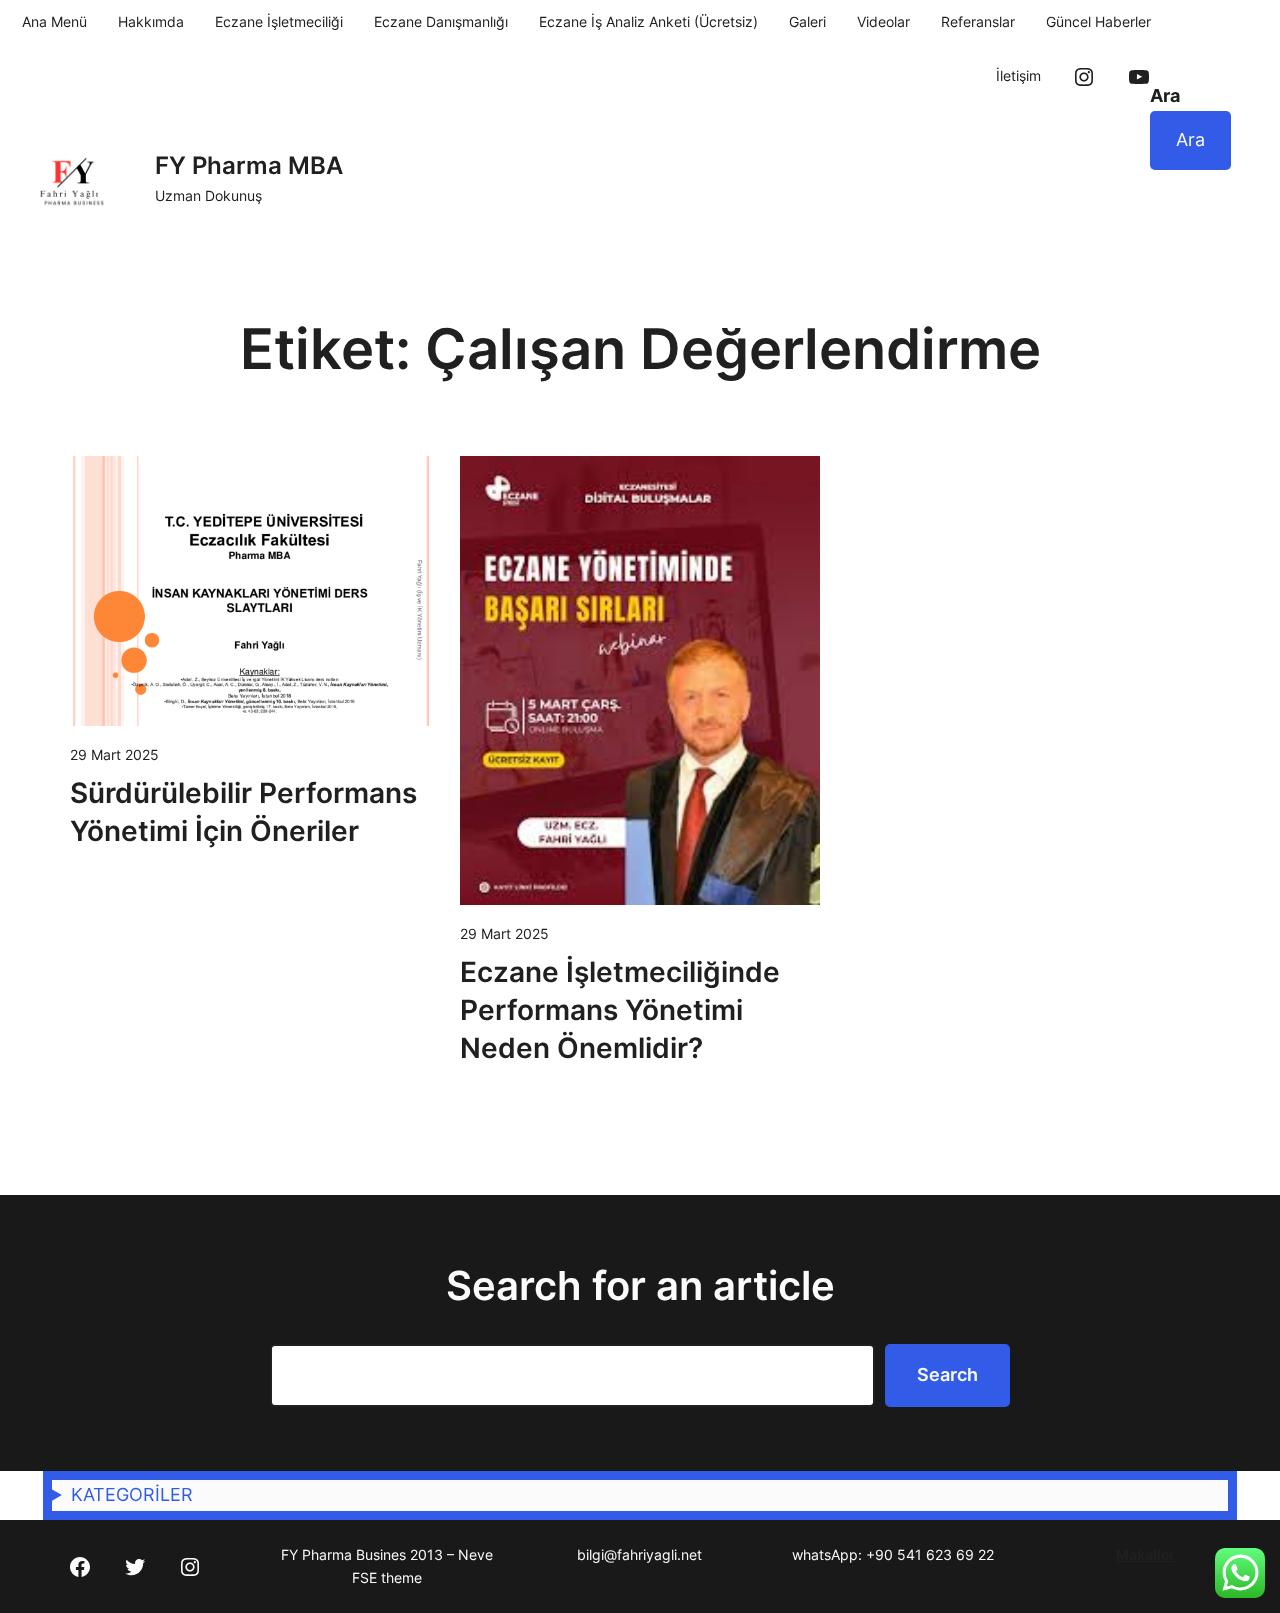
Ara (1165, 95)
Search (947, 1374)
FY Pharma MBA (249, 165)
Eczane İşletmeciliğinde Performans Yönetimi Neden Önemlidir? (620, 1010)
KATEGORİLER (132, 1494)
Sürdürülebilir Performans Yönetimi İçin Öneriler (243, 812)
